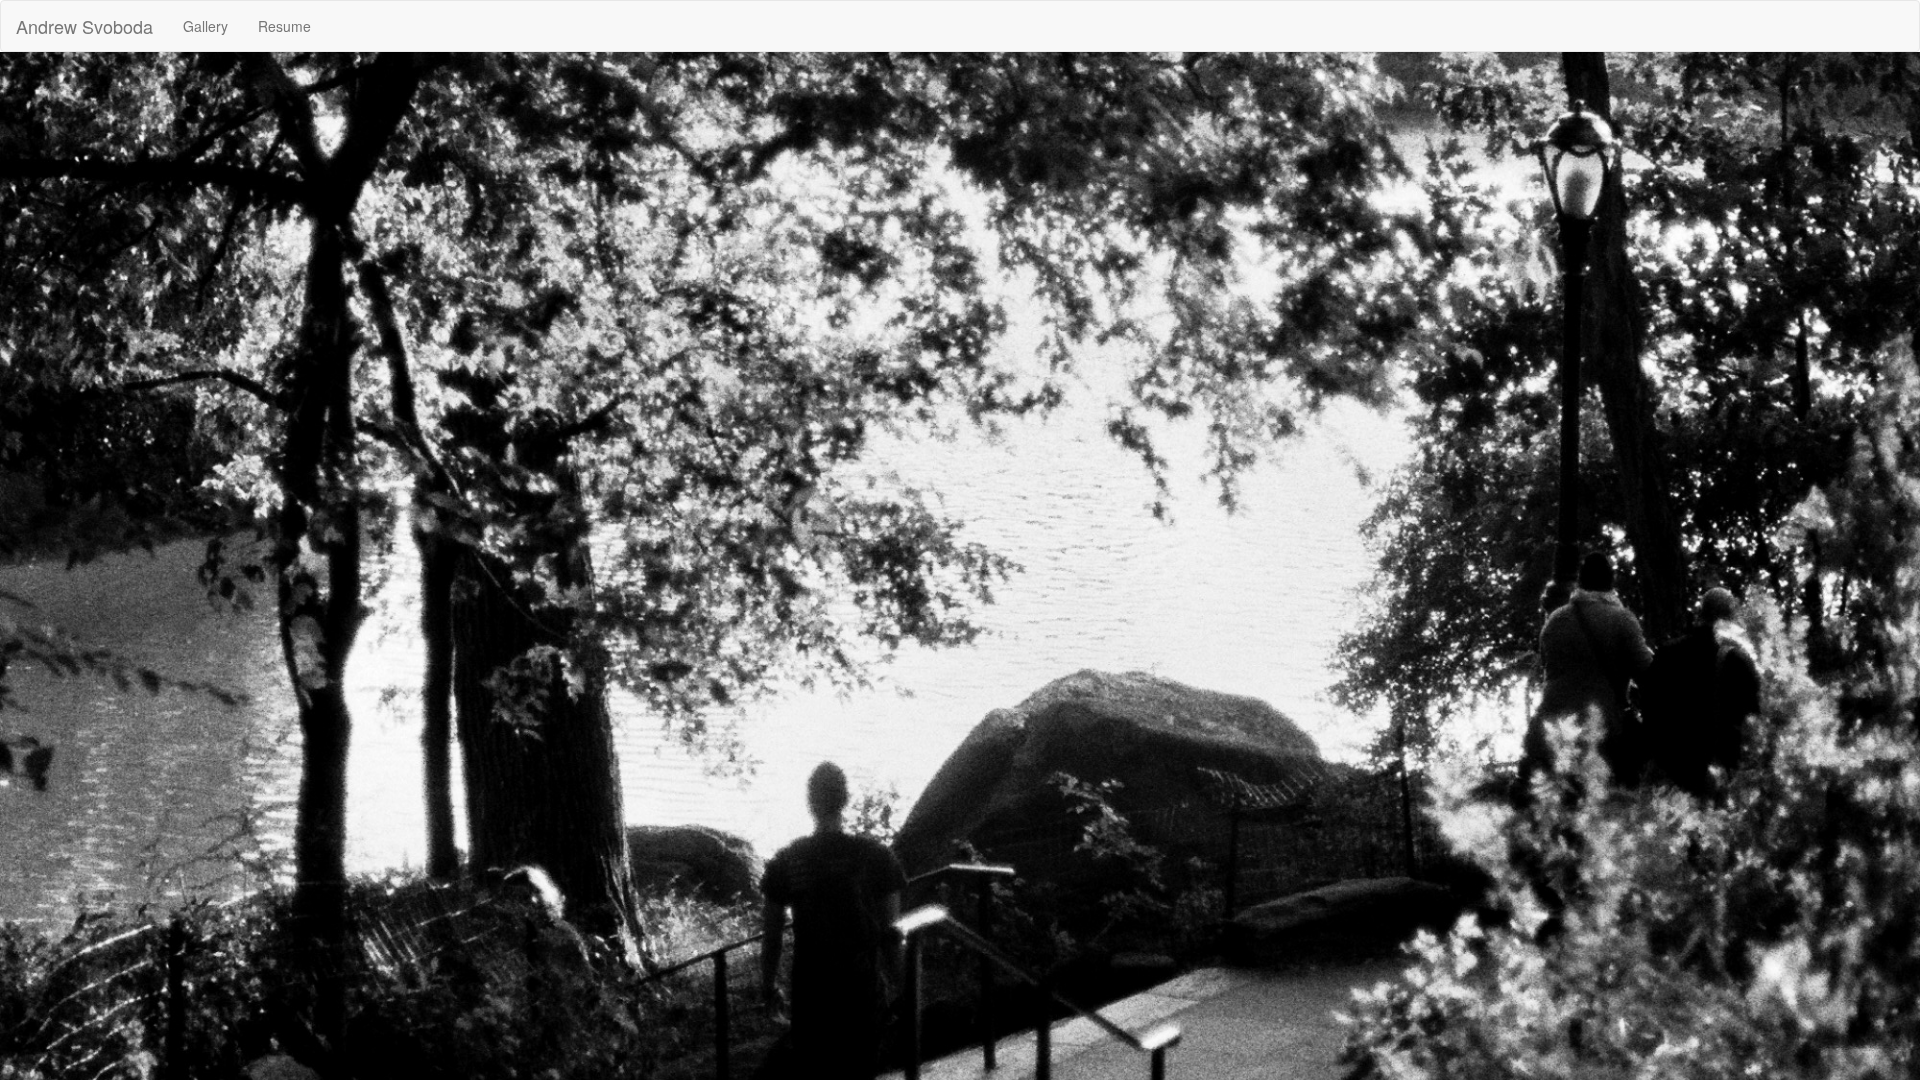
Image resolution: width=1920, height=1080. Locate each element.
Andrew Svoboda (84, 26)
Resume (284, 26)
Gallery (205, 26)
